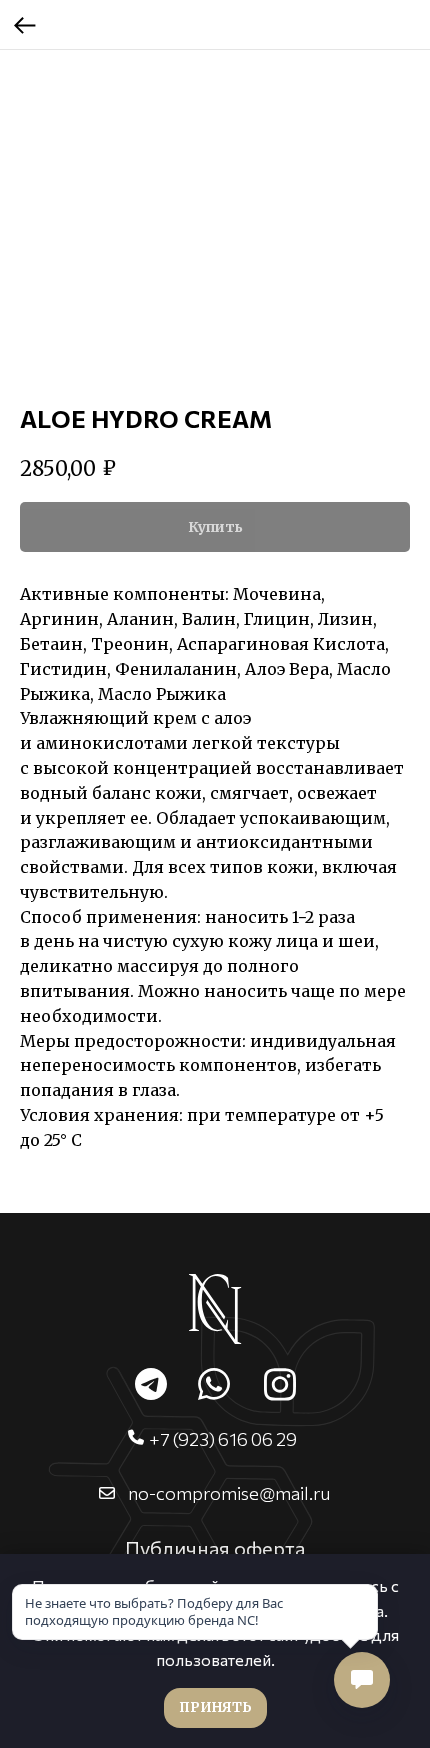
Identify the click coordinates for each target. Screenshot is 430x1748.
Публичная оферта (215, 1548)
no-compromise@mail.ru (229, 1493)
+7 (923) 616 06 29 (223, 1439)
